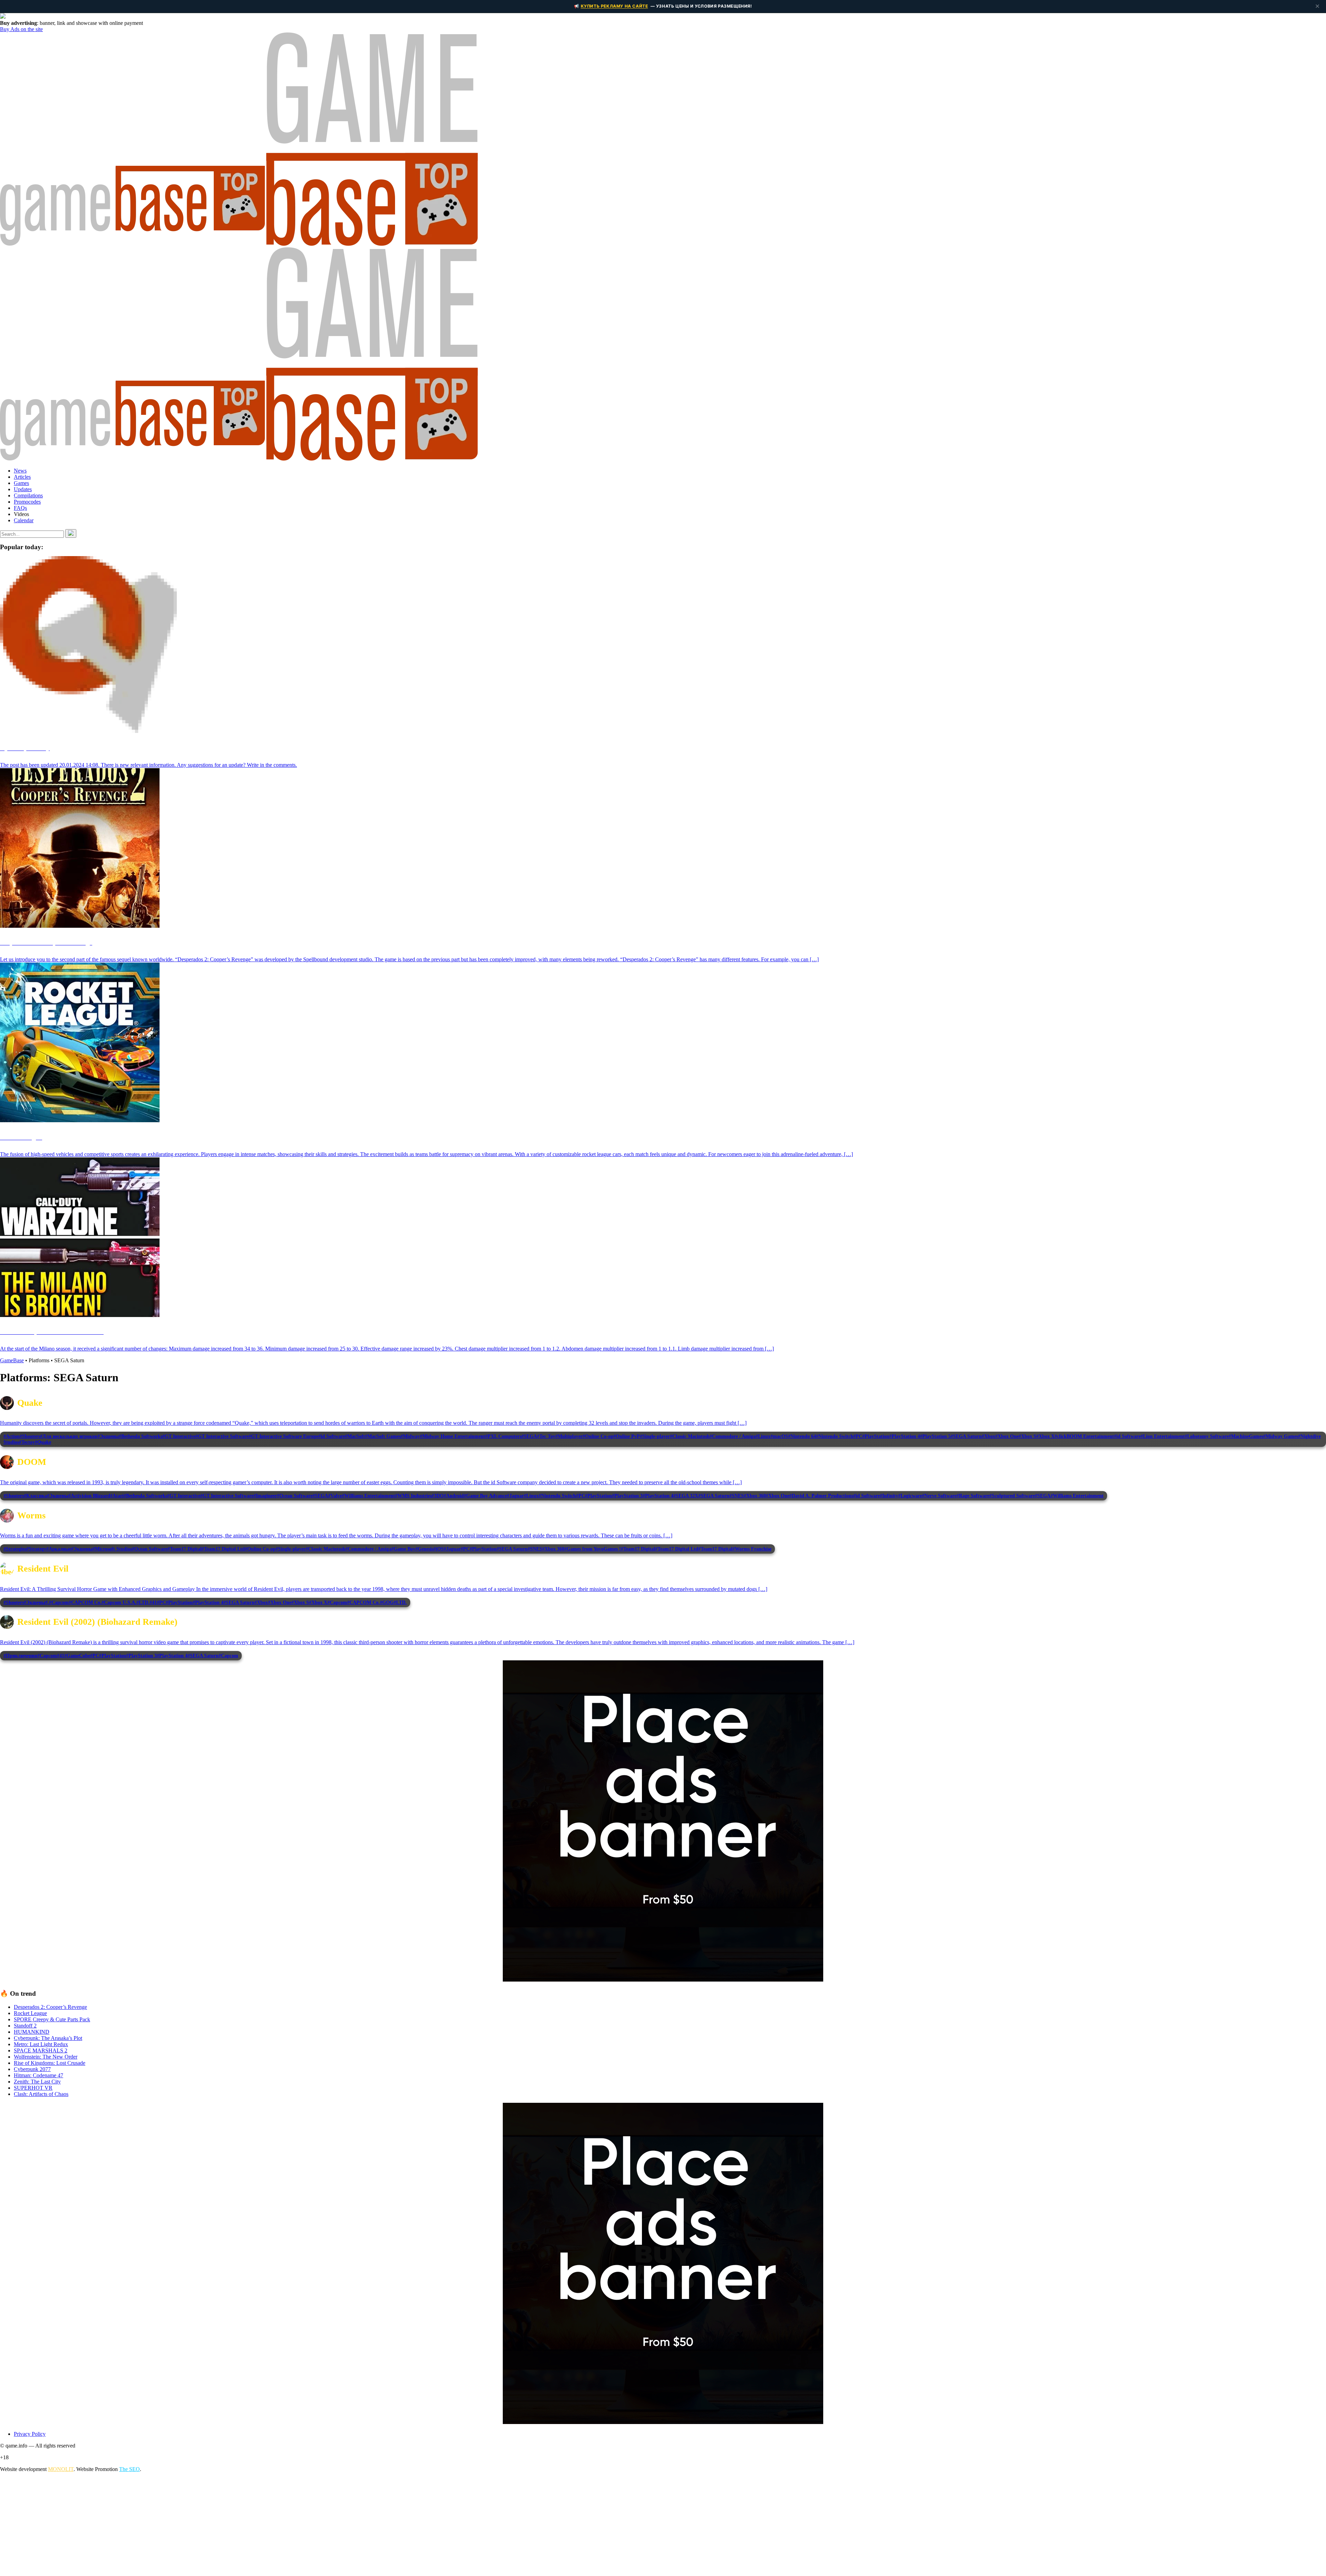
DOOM (32, 1462)
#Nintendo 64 (802, 1436)
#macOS (779, 1436)
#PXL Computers (503, 1436)
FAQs (20, 508)
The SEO (129, 2469)
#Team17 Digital (185, 1549)
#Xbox (988, 1436)
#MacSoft (355, 1436)
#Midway (410, 1436)
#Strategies (15, 1549)
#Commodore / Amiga (733, 1436)
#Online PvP (627, 1436)
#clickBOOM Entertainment (1084, 1436)
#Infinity (889, 1496)
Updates (23, 489)
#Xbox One (1007, 1436)
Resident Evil (43, 1569)
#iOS (439, 1549)
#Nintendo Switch (835, 1436)
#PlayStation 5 (935, 1436)
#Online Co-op (598, 1436)
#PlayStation (876, 1436)
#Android (454, 1496)
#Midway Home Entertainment (453, 1436)
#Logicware (910, 1496)
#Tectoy (27, 1442)
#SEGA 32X (686, 1496)
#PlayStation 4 (905, 1436)
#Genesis (424, 1549)
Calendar (24, 520)
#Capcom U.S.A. (119, 1602)
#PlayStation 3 (627, 1496)
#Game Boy (403, 1549)
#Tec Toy (546, 1436)
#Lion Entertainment (1163, 1436)
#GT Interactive (179, 1436)
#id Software (332, 1436)
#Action (12, 1436)
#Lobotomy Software (1207, 1436)
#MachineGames (1246, 1436)
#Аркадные (59, 1549)
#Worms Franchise (752, 1549)
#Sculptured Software (1012, 1496)
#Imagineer (265, 1496)
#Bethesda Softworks (141, 1436)
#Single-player (655, 1436)
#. (47, 1602)
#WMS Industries (413, 1496)
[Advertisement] (207, 2526)
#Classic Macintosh (690, 1436)
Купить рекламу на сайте (614, 6)
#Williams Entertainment (368, 1496)
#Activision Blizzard (89, 1496)
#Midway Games (1281, 1436)
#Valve (335, 1496)
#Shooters (30, 1436)
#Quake (43, 1442)
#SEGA (529, 1436)
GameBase (12, 1360)
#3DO (438, 1496)
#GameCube (77, 1656)
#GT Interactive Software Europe (284, 1436)
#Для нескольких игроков (69, 1436)
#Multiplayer (569, 1436)
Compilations (28, 495)
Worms (31, 1515)
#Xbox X (1045, 1436)
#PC (858, 1436)
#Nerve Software (939, 1496)
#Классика (35, 1496)
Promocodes (27, 502)
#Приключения (20, 1656)
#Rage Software (973, 1496)
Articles (22, 477)
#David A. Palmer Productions (821, 1496)
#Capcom (59, 1602)
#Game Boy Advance (485, 1496)
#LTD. (143, 1602)
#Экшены (108, 1436)
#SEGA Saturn (966, 1436)
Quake (30, 1403)
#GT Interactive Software (222, 1436)
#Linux (763, 1436)
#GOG (387, 1602)
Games (21, 483)
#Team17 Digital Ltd (223, 1549)
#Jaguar (515, 1496)
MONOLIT (61, 2469)
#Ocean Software (295, 1496)
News (20, 471)
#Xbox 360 (755, 1496)
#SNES (737, 1496)
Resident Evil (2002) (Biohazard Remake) (97, 1622)
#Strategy (36, 1549)
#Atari (117, 1496)
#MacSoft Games (383, 1436)
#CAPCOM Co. (85, 1602)
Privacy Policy (30, 2434)
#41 (153, 1602)
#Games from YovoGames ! (593, 1549)
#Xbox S (1027, 1436)
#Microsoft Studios (112, 1549)
